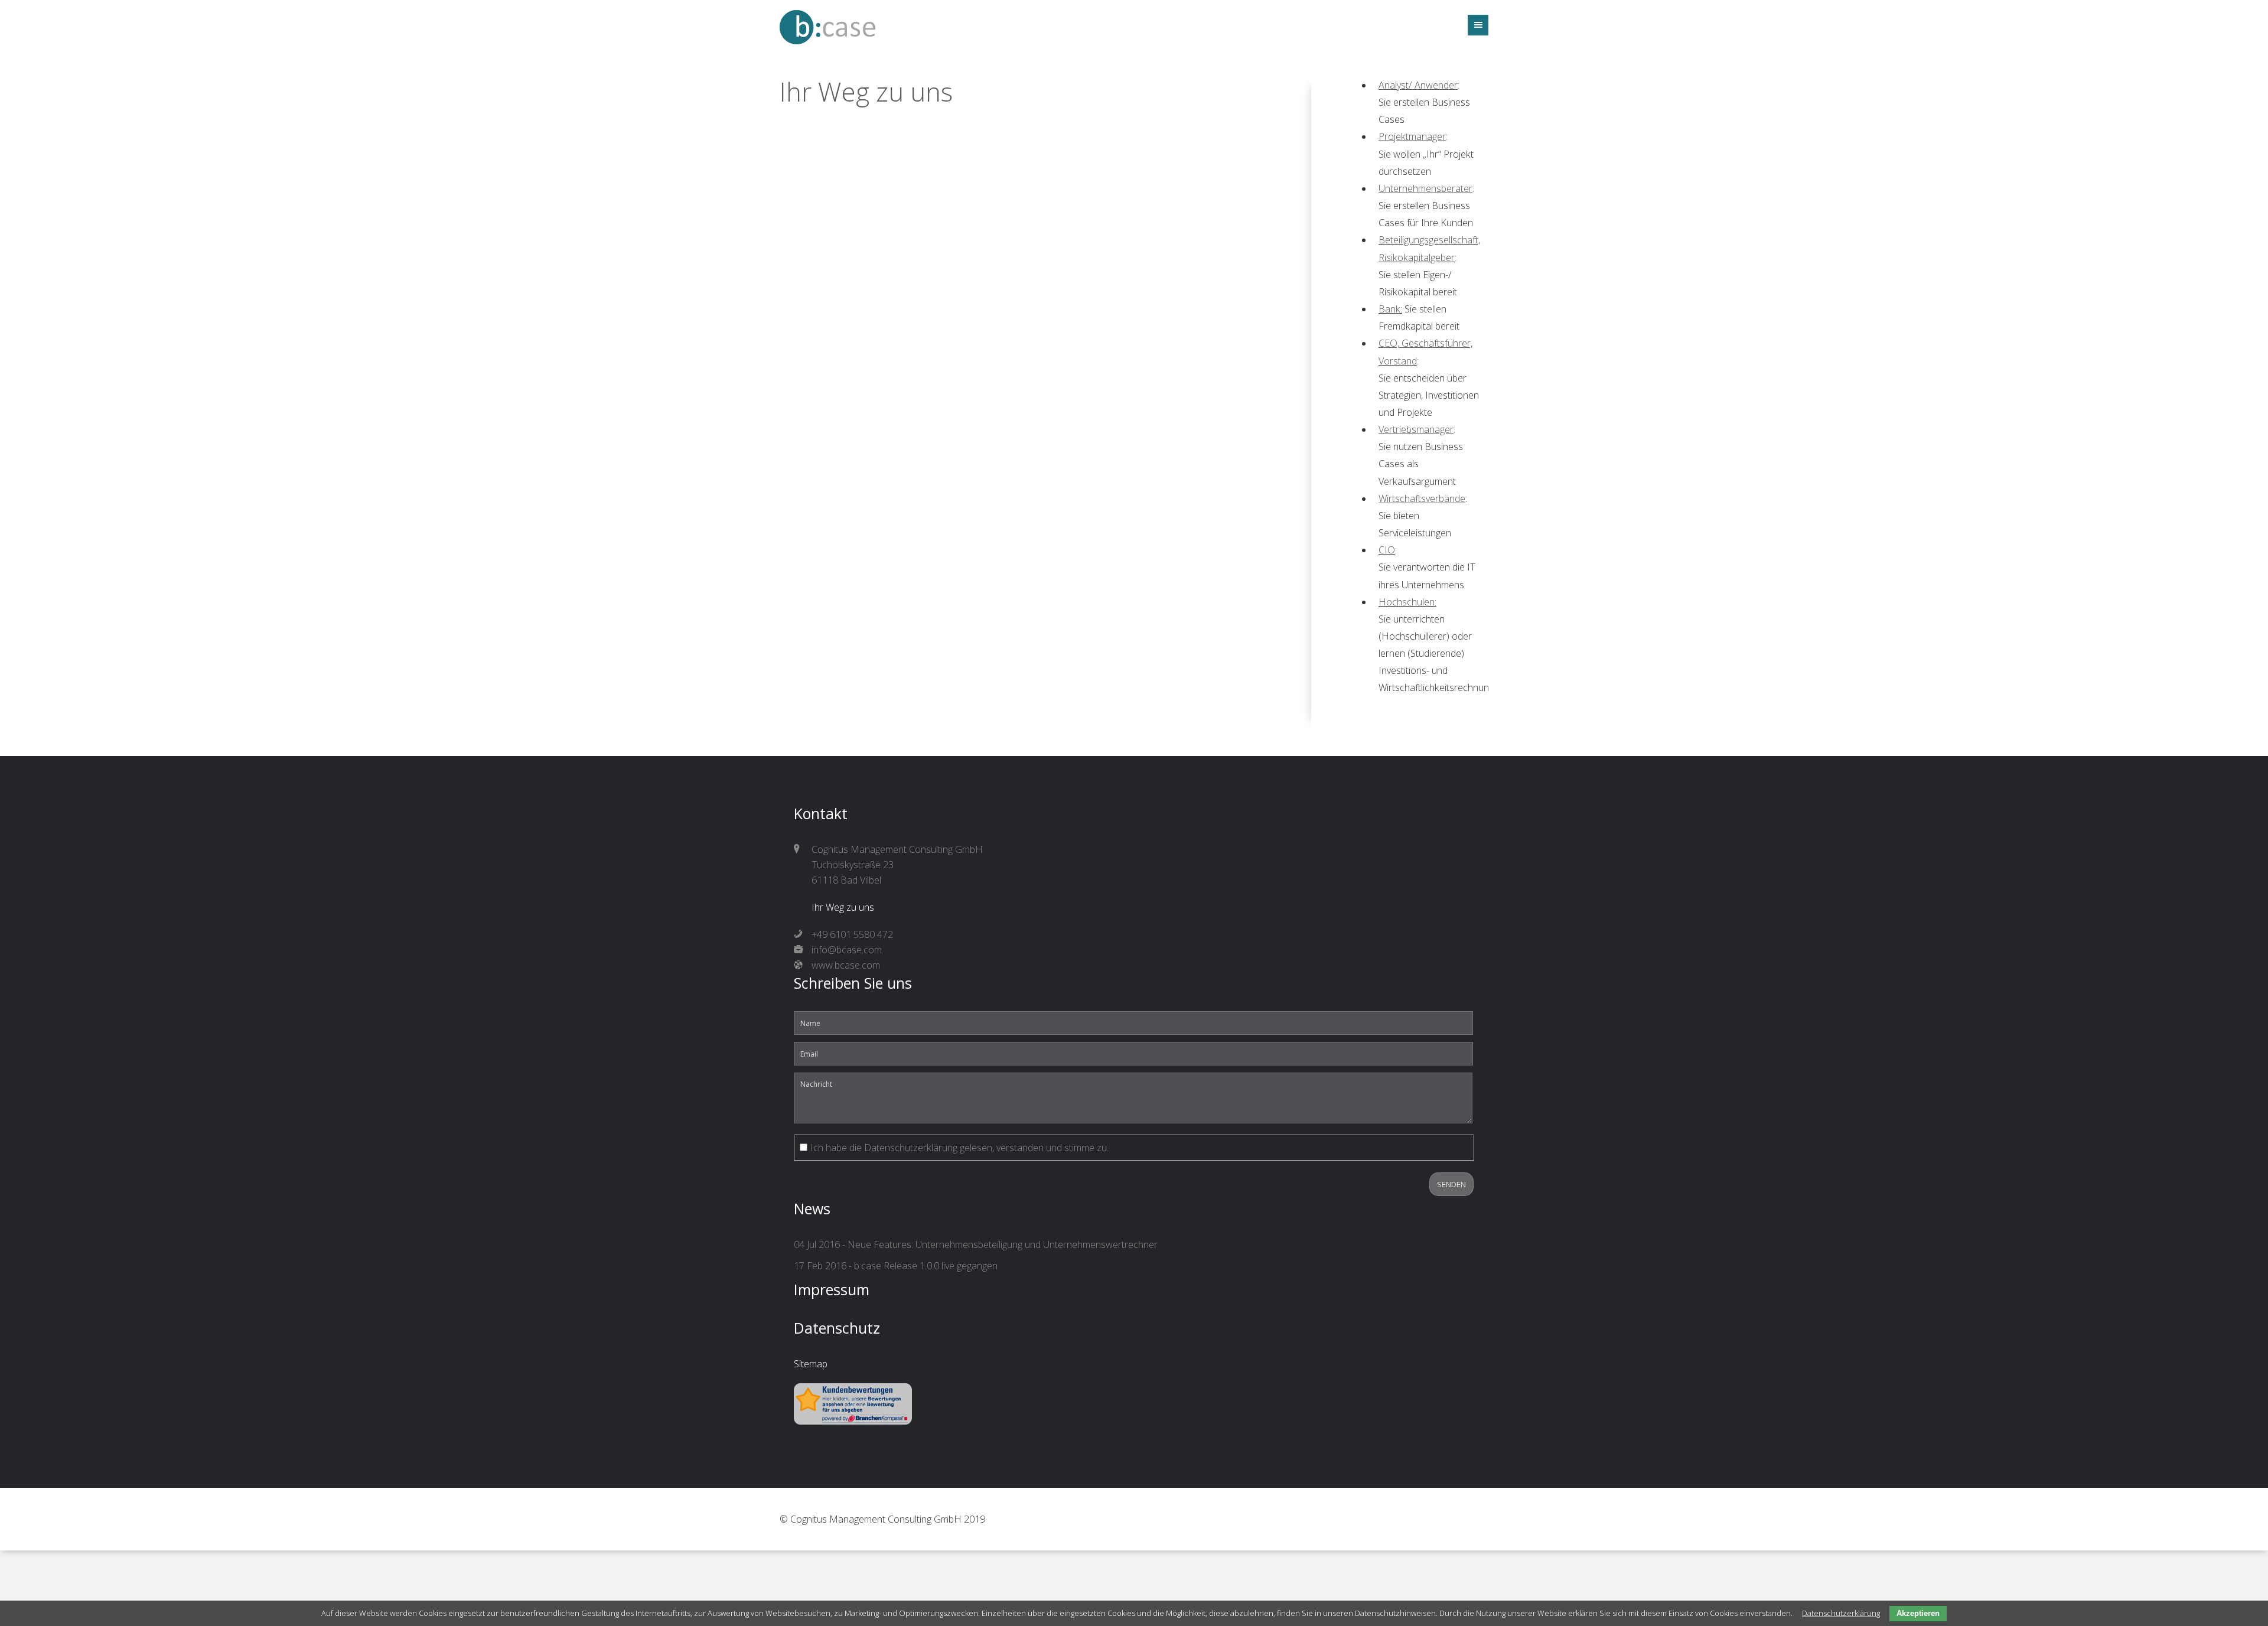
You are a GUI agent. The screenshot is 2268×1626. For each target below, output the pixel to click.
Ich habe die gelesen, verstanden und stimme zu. (959, 1148)
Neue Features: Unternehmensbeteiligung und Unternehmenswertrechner (1003, 1244)
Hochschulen (1407, 602)
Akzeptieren (1918, 1613)
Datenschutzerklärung (911, 1148)
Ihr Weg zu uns (843, 907)
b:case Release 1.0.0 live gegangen (926, 1266)
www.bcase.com (846, 965)
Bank (1389, 309)
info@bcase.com (847, 950)
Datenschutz (837, 1328)
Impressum (832, 1289)
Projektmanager (1412, 136)
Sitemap (811, 1364)
